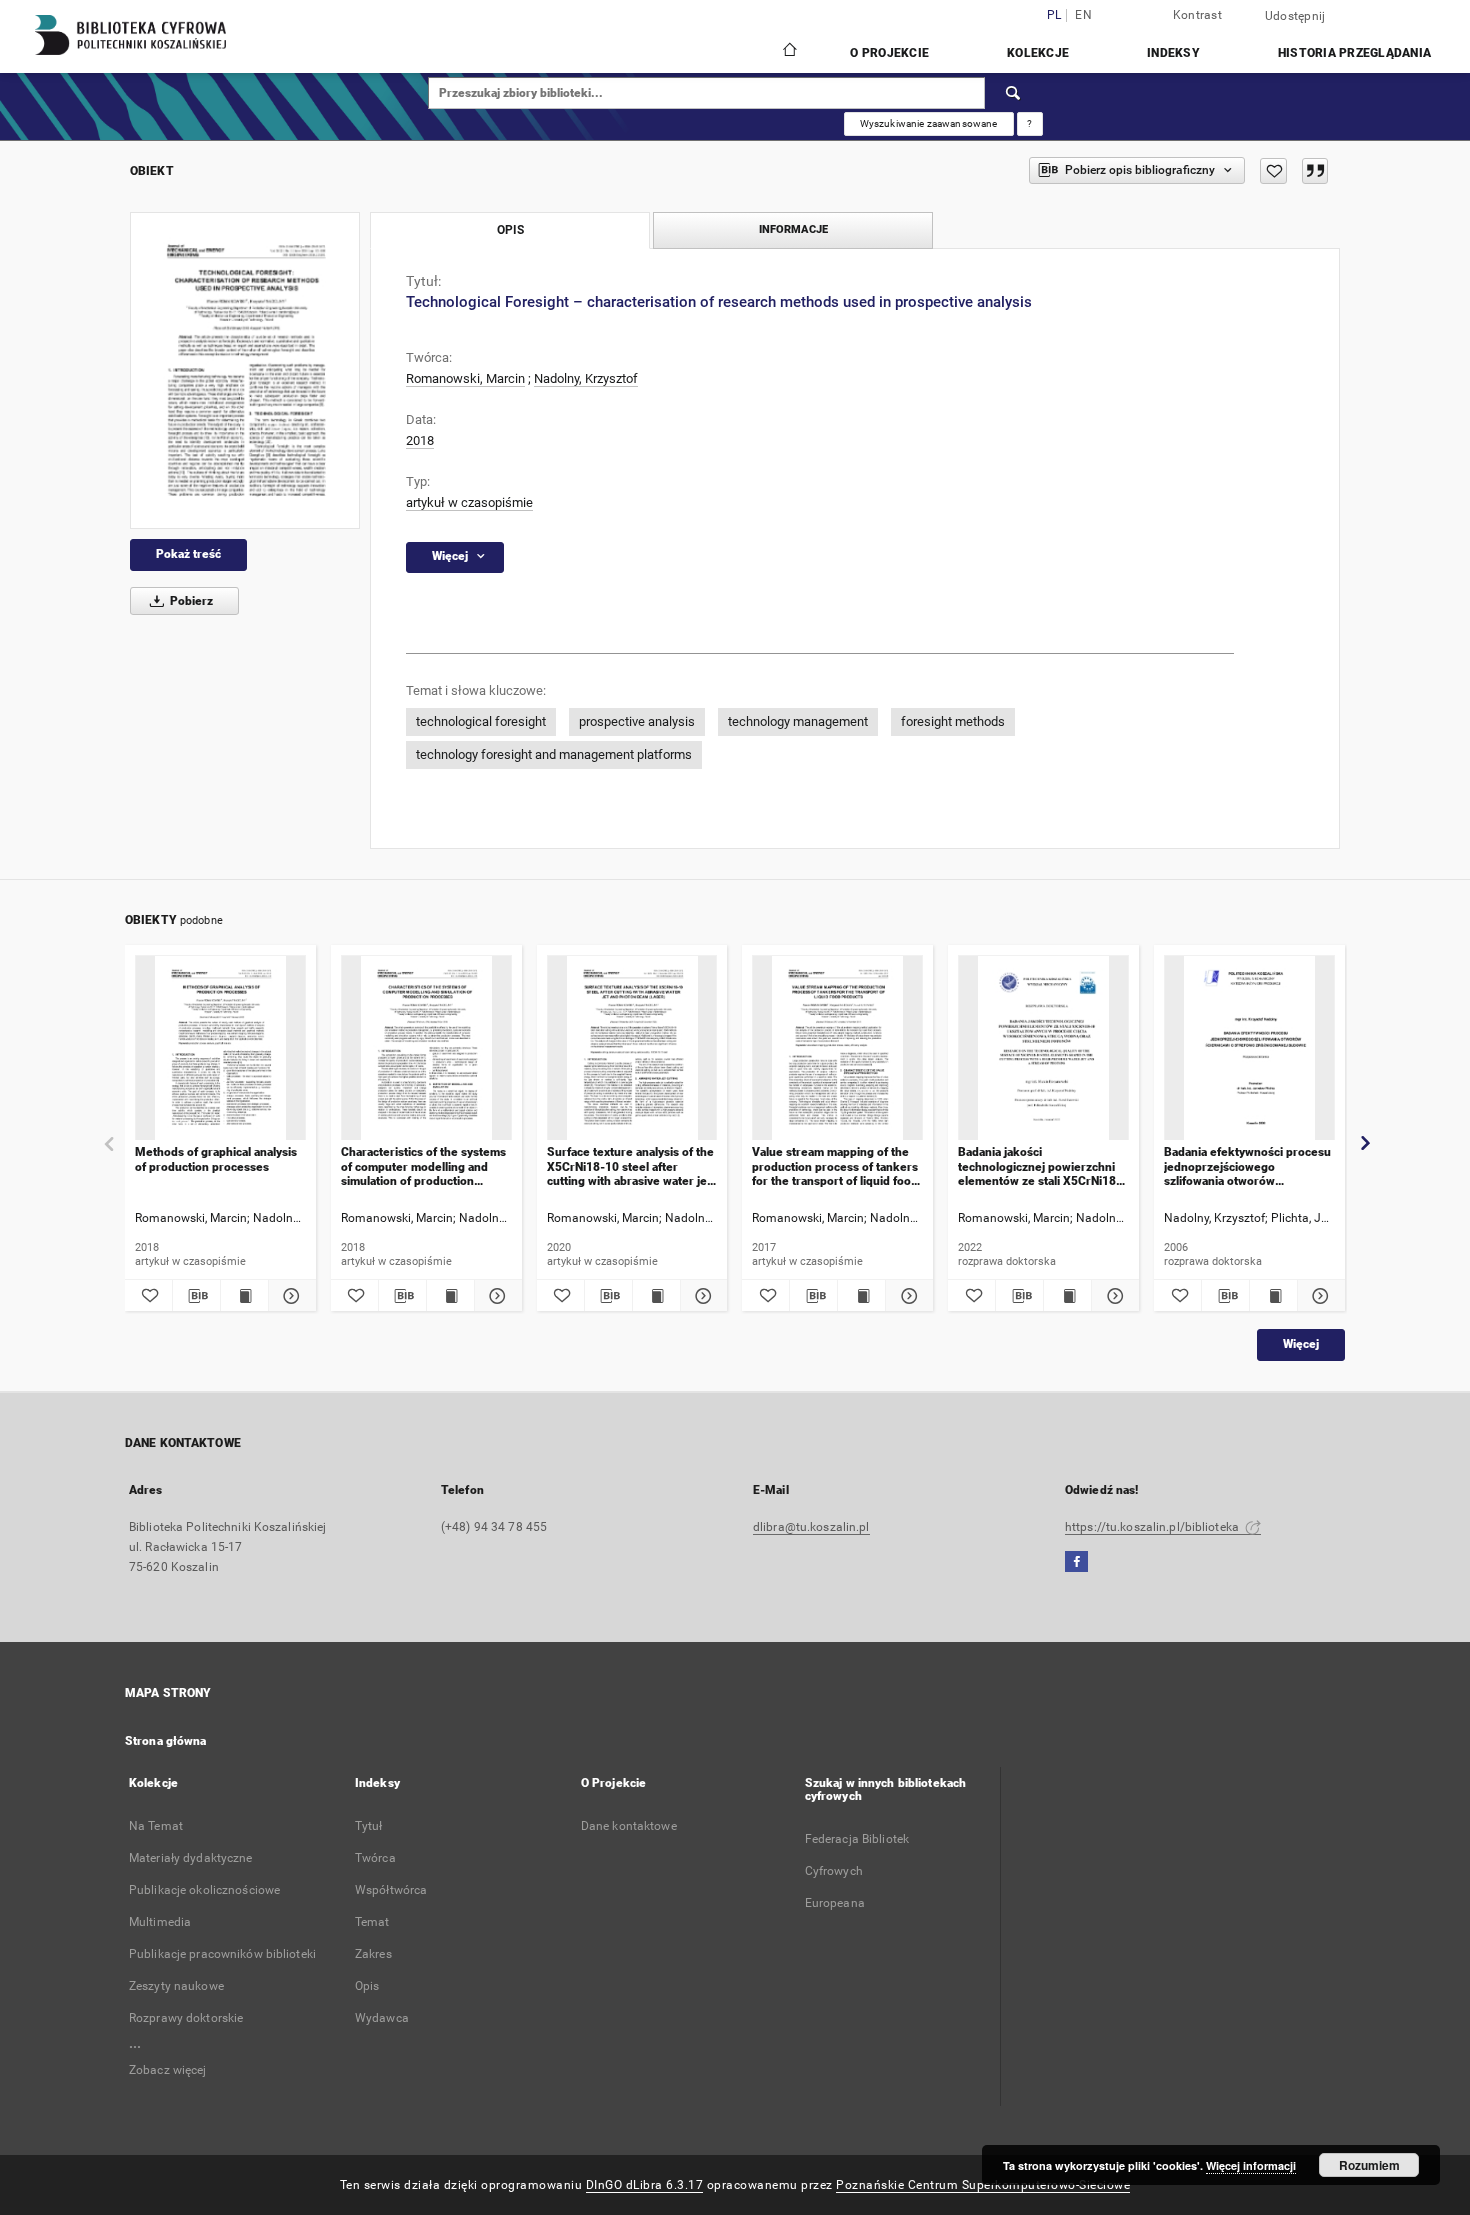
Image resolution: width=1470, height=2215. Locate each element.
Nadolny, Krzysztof (586, 378)
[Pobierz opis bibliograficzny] (196, 1296)
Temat (372, 1922)
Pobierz (190, 601)
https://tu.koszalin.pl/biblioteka (1153, 1527)
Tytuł (369, 1826)
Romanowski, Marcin (465, 378)
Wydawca (382, 2018)
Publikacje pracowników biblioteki (222, 1954)
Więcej (1301, 1344)
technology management (798, 721)
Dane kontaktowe (629, 1826)
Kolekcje (1038, 53)
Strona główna (166, 1741)
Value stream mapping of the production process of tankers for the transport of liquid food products (835, 1166)
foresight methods (953, 721)
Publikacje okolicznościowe (204, 1890)
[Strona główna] (788, 52)
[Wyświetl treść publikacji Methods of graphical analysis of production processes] (244, 1296)
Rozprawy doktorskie (186, 2018)
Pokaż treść (188, 554)
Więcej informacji (1251, 2165)
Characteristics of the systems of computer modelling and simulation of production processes (423, 1166)
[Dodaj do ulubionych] (1273, 171)
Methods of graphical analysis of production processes (216, 1159)
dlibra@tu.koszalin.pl (811, 1527)
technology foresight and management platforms (554, 754)
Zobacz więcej (168, 2070)
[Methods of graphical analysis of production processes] (220, 1048)
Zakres (373, 1954)
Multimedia (160, 1922)
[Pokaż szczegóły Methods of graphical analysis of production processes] (289, 1296)
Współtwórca (391, 1890)
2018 (420, 440)
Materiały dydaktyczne (191, 1858)
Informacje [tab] (793, 229)
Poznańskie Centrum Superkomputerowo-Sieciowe (983, 2185)
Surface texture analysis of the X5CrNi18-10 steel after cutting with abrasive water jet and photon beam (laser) (630, 1166)
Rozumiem (1369, 2165)
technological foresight (481, 721)
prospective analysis (637, 721)
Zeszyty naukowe (176, 1986)
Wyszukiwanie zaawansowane (929, 123)
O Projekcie (889, 53)
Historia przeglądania (1354, 53)
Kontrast (1197, 15)
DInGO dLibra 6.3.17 (645, 2185)
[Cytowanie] (1315, 171)
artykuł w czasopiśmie (469, 502)
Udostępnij (1295, 16)
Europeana (835, 1903)
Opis (367, 1986)
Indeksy (1173, 53)
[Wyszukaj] (1014, 93)
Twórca (375, 1858)
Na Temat (156, 1826)
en (1083, 15)
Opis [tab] (510, 230)
